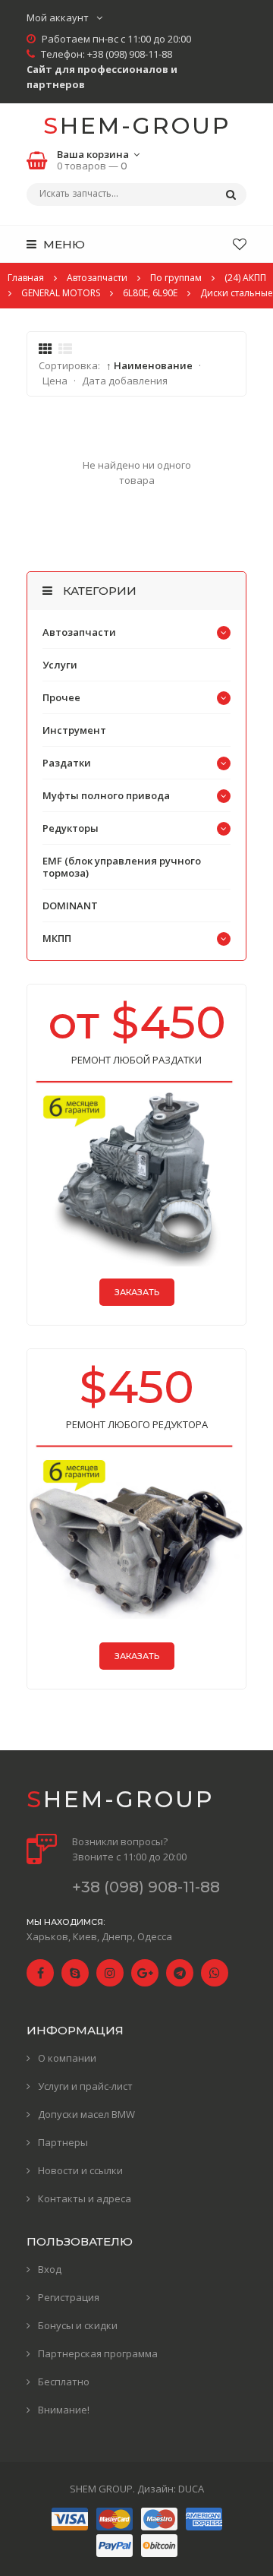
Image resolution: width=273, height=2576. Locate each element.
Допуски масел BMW (86, 2114)
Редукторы (71, 828)
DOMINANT (70, 906)
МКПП (57, 938)
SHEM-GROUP (137, 126)
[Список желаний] (240, 244)
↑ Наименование (149, 365)
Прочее (61, 697)
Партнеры (63, 2142)
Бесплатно (64, 2382)
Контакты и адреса (85, 2198)
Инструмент (74, 730)
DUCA (191, 2489)
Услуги (60, 665)
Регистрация (69, 2297)
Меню (63, 244)
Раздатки (67, 763)
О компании (67, 2058)
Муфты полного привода (106, 795)
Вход (50, 2269)
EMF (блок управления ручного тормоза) (122, 867)
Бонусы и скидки (78, 2325)
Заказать (137, 1292)
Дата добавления (125, 381)
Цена (55, 381)
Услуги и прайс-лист (85, 2086)
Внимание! (64, 2410)
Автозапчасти (79, 632)
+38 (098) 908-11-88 (130, 54)
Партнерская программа (98, 2353)
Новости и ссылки (80, 2170)
